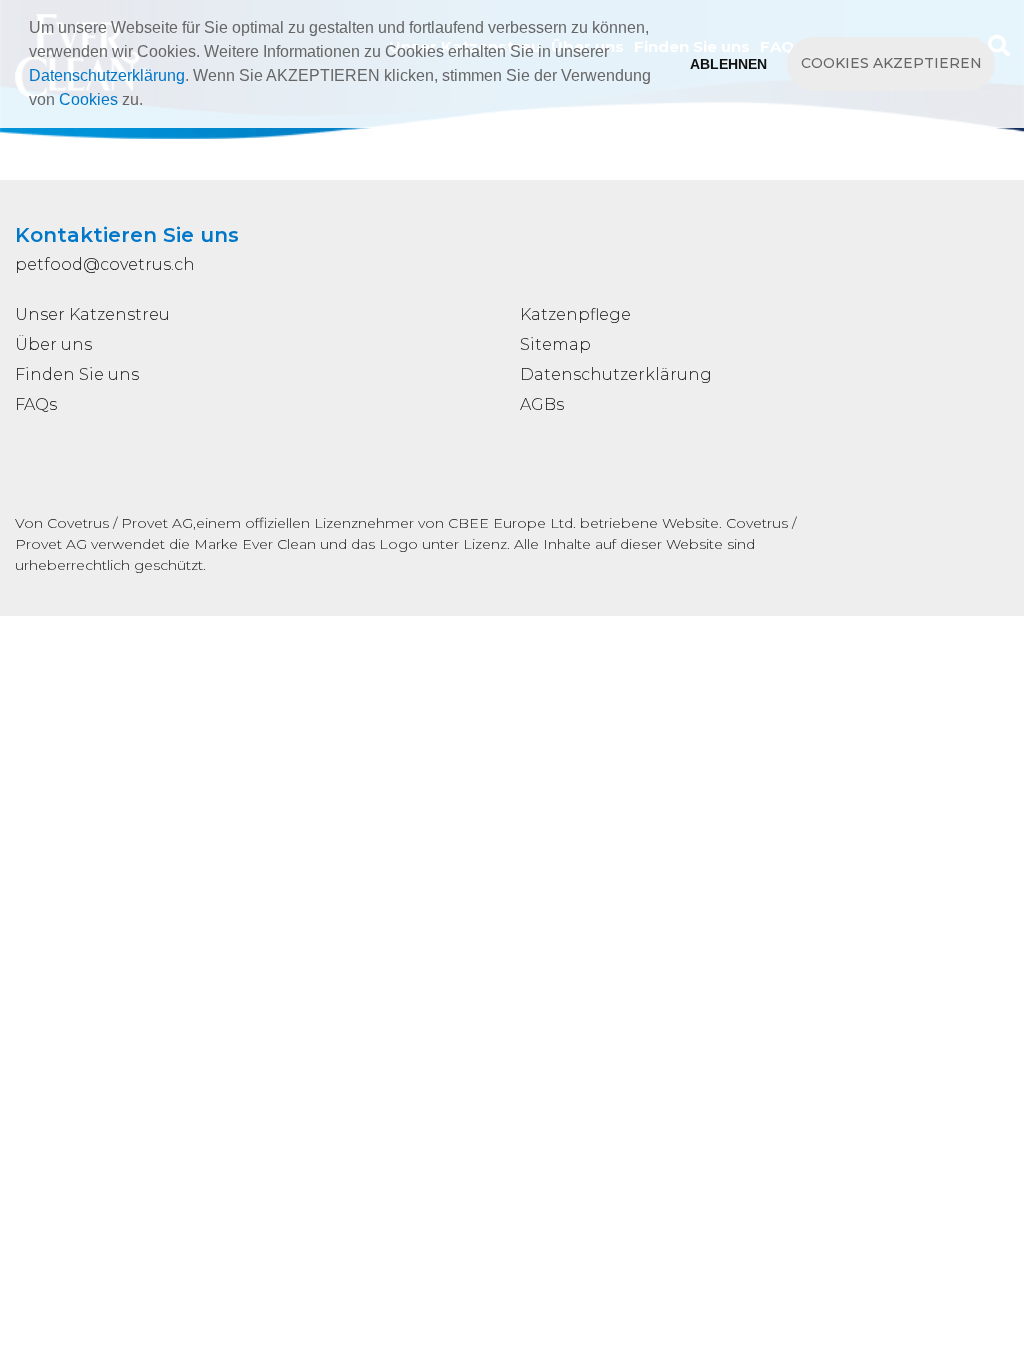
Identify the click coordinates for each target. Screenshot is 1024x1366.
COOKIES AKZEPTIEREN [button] (891, 63)
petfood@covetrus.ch (105, 264)
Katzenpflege (575, 314)
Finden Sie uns (77, 374)
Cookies (88, 99)
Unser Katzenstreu (92, 314)
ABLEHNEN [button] (728, 64)
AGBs (542, 404)
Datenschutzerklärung (107, 75)
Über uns (53, 344)
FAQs (36, 404)
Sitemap (555, 344)
